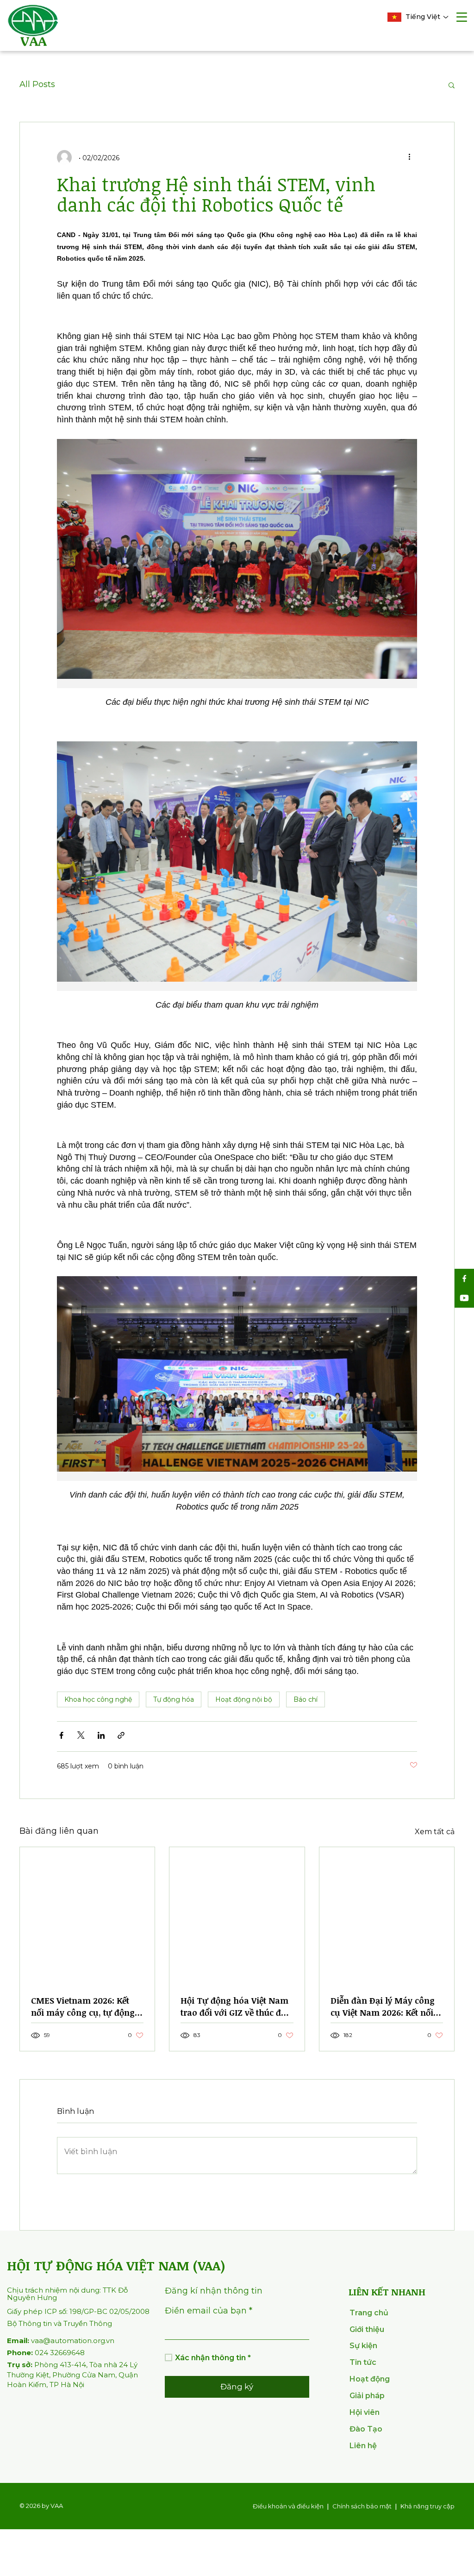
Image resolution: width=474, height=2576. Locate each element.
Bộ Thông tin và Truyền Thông (59, 2323)
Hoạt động (370, 2379)
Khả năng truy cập (427, 2506)
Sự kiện (363, 2346)
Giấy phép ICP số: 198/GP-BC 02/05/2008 (78, 2311)
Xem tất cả (435, 1832)
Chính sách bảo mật (362, 2506)
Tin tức (363, 2362)
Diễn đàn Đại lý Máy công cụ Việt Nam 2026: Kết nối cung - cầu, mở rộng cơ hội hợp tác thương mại (385, 2006)
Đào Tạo (366, 2429)
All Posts (37, 84)
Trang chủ (369, 2313)
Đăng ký (237, 2387)
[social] (464, 1279)
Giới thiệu (367, 2329)
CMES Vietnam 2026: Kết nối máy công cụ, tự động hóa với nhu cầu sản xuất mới (83, 2006)
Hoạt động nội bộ (244, 1699)
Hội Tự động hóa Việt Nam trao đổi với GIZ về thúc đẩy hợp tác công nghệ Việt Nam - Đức (235, 2006)
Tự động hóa (174, 1699)
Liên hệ (363, 2446)
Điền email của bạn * (209, 2311)
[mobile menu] (462, 18)
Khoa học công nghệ (98, 1699)
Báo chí (306, 1699)
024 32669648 (46, 2353)
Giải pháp (367, 2396)
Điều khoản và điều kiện (288, 2506)
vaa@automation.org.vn (61, 2341)
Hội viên (365, 2412)
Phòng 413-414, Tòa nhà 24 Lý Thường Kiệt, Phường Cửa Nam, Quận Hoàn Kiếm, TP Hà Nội (72, 2375)
